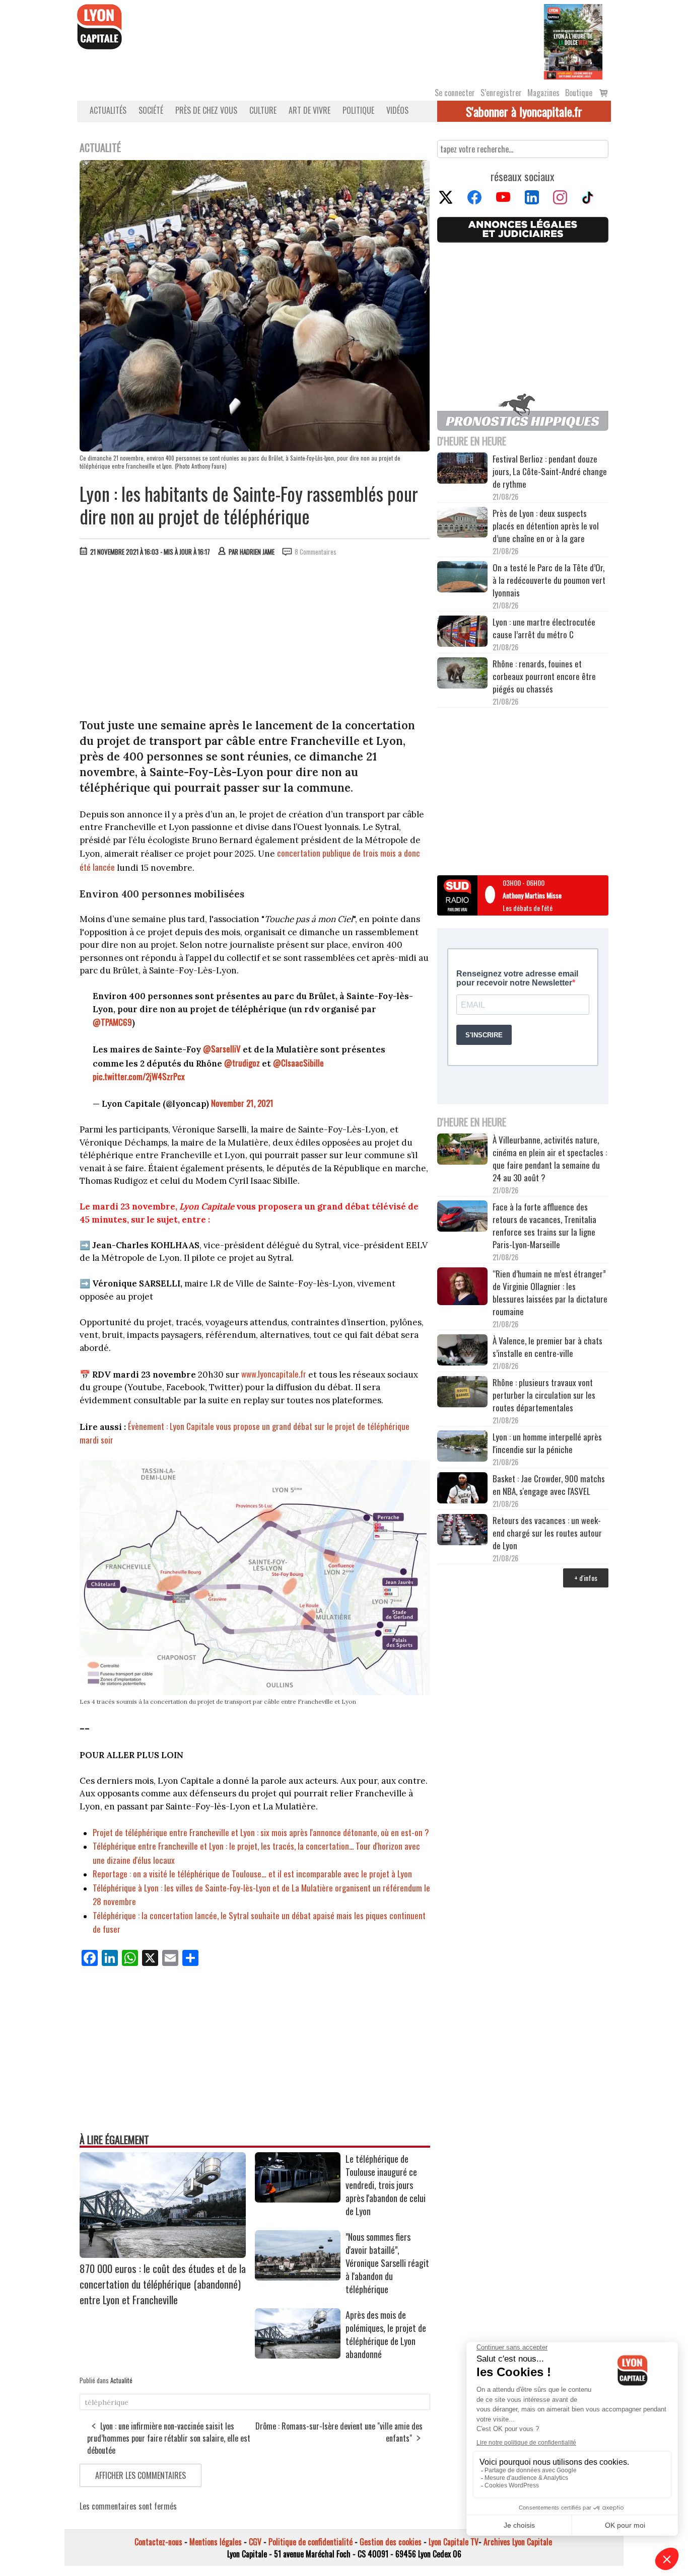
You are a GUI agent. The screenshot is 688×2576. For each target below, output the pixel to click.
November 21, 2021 (242, 1103)
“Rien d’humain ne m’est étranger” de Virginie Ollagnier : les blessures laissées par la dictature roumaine (550, 1293)
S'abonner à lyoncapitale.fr (524, 111)
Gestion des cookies (391, 2542)
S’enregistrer (501, 93)
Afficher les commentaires (141, 2475)
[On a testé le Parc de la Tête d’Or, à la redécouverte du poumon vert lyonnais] (462, 578)
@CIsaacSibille (298, 1063)
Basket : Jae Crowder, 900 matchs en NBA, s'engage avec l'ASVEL (549, 1485)
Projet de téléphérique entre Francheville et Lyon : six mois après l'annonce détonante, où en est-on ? (261, 1832)
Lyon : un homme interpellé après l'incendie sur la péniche (547, 1443)
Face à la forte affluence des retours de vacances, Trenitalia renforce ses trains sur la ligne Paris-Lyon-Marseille (544, 1226)
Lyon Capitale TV (454, 2542)
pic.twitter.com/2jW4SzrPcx (139, 1076)
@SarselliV (222, 1049)
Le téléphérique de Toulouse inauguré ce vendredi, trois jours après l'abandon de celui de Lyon (386, 2185)
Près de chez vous (206, 110)
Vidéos (397, 110)
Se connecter (455, 93)
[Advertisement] (255, 640)
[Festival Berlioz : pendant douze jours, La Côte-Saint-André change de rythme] (462, 470)
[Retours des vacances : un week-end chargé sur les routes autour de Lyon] (462, 1531)
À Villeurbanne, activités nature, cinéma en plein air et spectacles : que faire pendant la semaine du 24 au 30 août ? (550, 1159)
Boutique (579, 93)
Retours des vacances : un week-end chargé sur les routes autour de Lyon (547, 1533)
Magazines (543, 93)
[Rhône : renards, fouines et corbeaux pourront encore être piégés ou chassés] (462, 674)
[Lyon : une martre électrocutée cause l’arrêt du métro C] (462, 633)
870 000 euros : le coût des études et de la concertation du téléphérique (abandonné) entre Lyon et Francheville (163, 2284)
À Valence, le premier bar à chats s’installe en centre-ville (547, 1347)
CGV (255, 2542)
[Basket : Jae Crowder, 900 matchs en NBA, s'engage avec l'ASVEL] (462, 1489)
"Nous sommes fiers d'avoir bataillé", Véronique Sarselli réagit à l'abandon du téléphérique (387, 2263)
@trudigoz (242, 1063)
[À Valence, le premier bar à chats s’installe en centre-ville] (462, 1351)
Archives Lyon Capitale (518, 2542)
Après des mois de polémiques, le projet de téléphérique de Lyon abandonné (386, 2334)
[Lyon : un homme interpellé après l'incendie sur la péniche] (462, 1448)
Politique (358, 110)
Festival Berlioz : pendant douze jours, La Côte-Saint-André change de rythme (550, 471)
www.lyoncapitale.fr (274, 1374)
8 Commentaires (316, 552)
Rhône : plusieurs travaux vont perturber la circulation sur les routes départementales (544, 1395)
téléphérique (107, 2402)
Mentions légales (216, 2542)
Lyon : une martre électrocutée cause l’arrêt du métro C (544, 628)
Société (151, 110)
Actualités (108, 110)
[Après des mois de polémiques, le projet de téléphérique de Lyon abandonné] (298, 2355)
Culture (263, 110)
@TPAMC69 (112, 1022)
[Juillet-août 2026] (573, 41)
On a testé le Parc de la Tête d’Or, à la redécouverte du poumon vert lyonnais (549, 580)
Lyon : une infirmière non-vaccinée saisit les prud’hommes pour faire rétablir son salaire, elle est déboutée (169, 2438)
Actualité (121, 2380)
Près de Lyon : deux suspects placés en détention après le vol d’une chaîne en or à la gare (546, 526)
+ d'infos (586, 1578)
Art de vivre (309, 110)
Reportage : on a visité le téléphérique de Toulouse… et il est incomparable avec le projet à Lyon (252, 1874)
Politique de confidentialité (311, 2542)
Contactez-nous (158, 2542)
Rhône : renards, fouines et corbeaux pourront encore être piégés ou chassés (544, 676)
